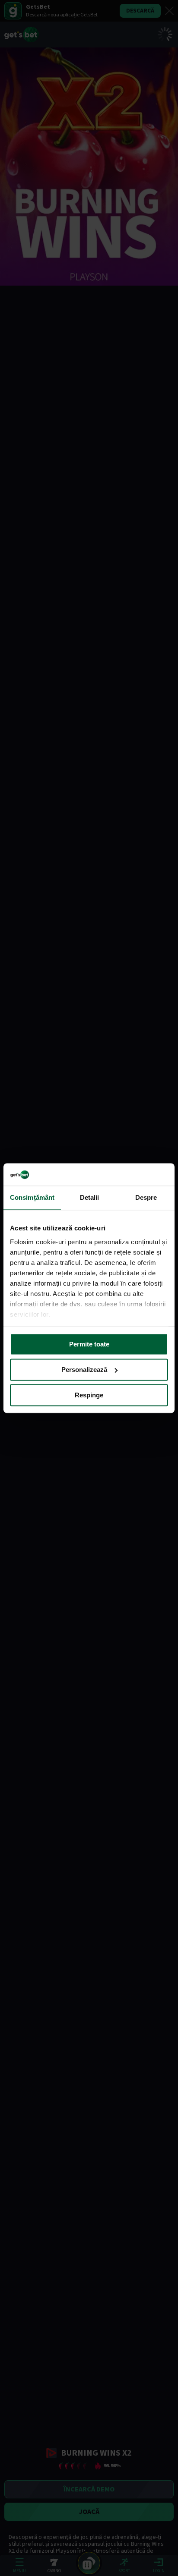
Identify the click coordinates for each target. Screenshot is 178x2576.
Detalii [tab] (90, 1197)
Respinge (89, 1395)
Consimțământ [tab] (32, 1197)
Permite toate (89, 1344)
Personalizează (84, 1370)
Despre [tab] (146, 1197)
